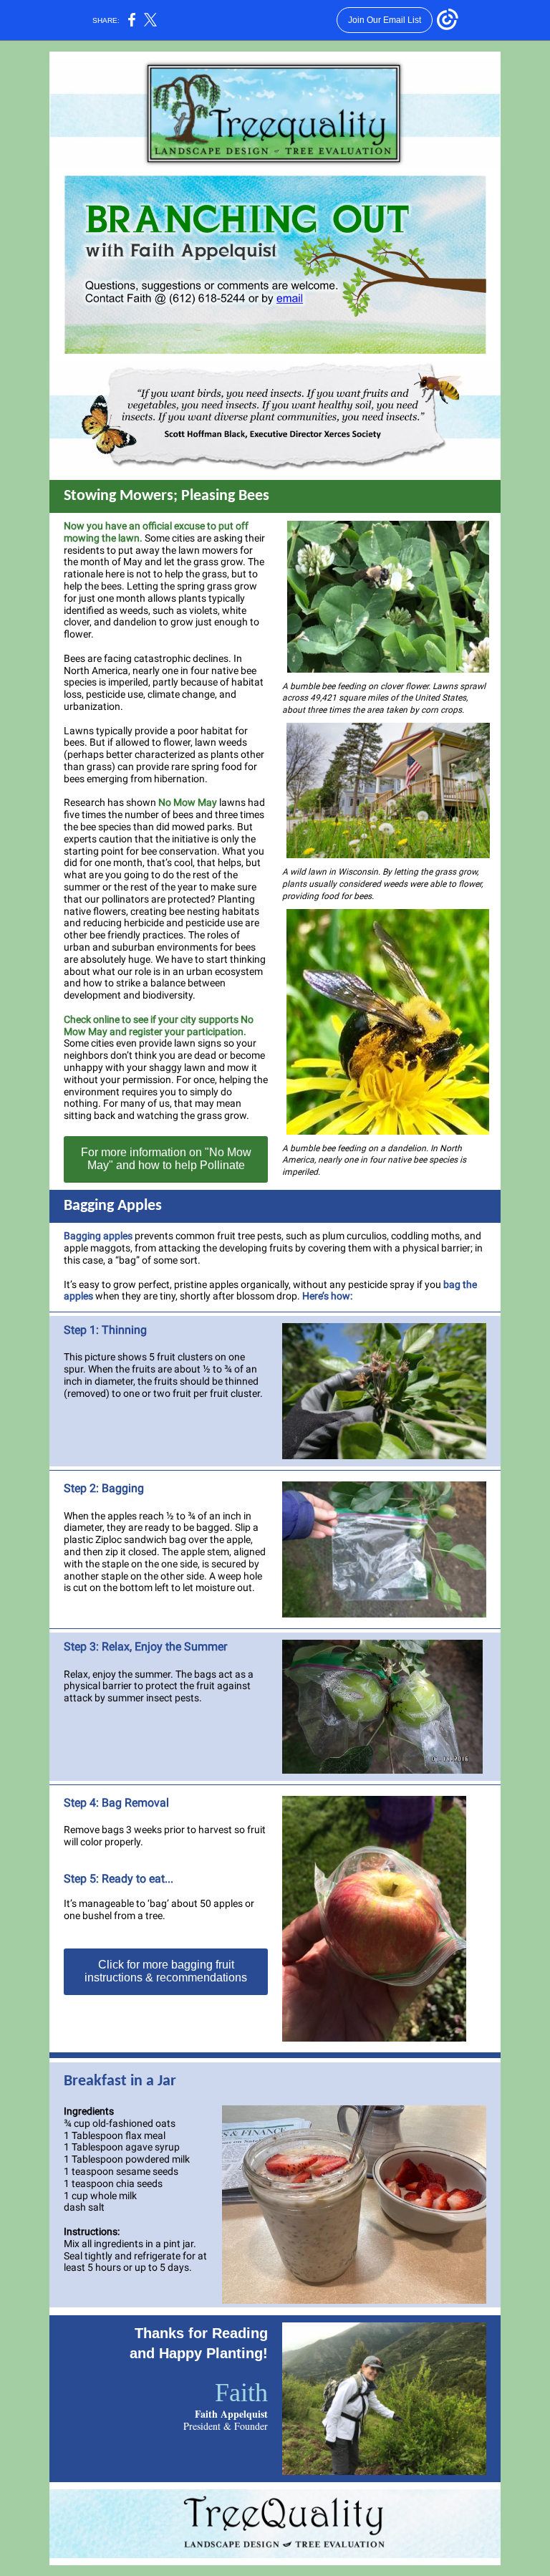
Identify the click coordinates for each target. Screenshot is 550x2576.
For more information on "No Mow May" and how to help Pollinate (166, 1159)
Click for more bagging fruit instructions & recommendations (166, 1971)
